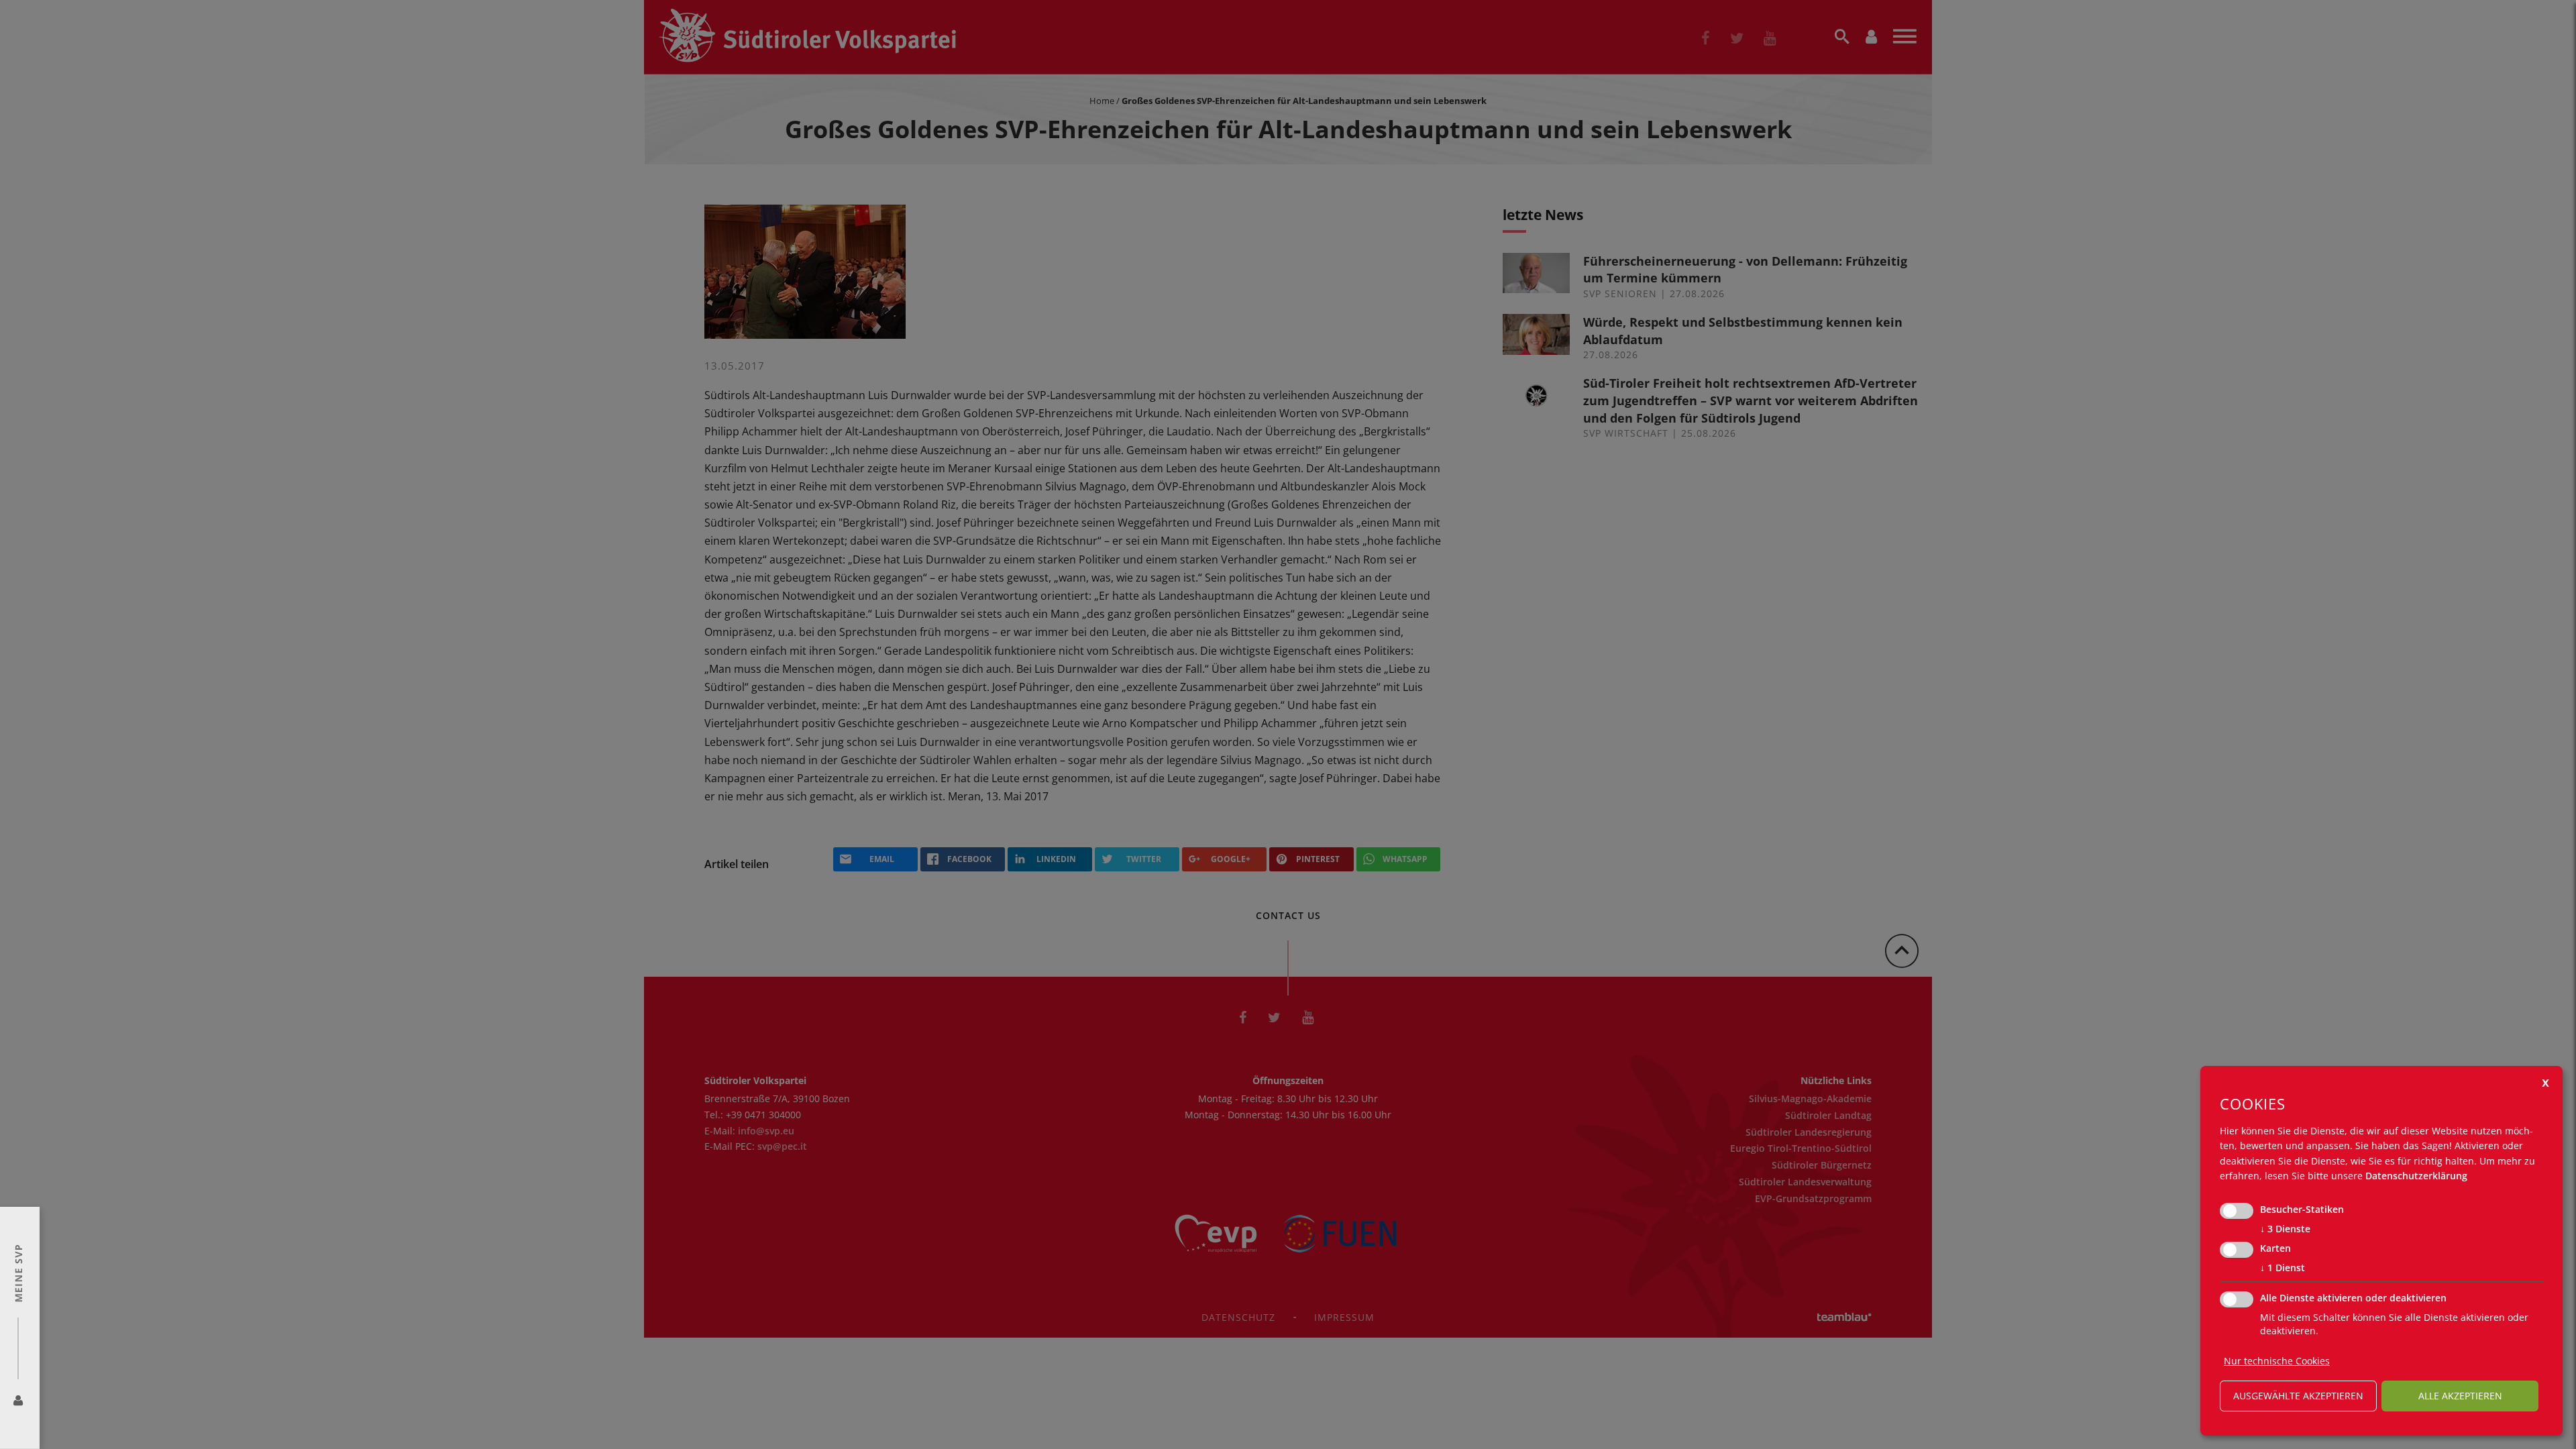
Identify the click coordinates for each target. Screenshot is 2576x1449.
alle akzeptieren (2460, 1396)
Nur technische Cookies (2277, 1361)
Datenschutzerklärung (2416, 1176)
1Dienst (2283, 1268)
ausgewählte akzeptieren (2298, 1396)
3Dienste (2285, 1229)
